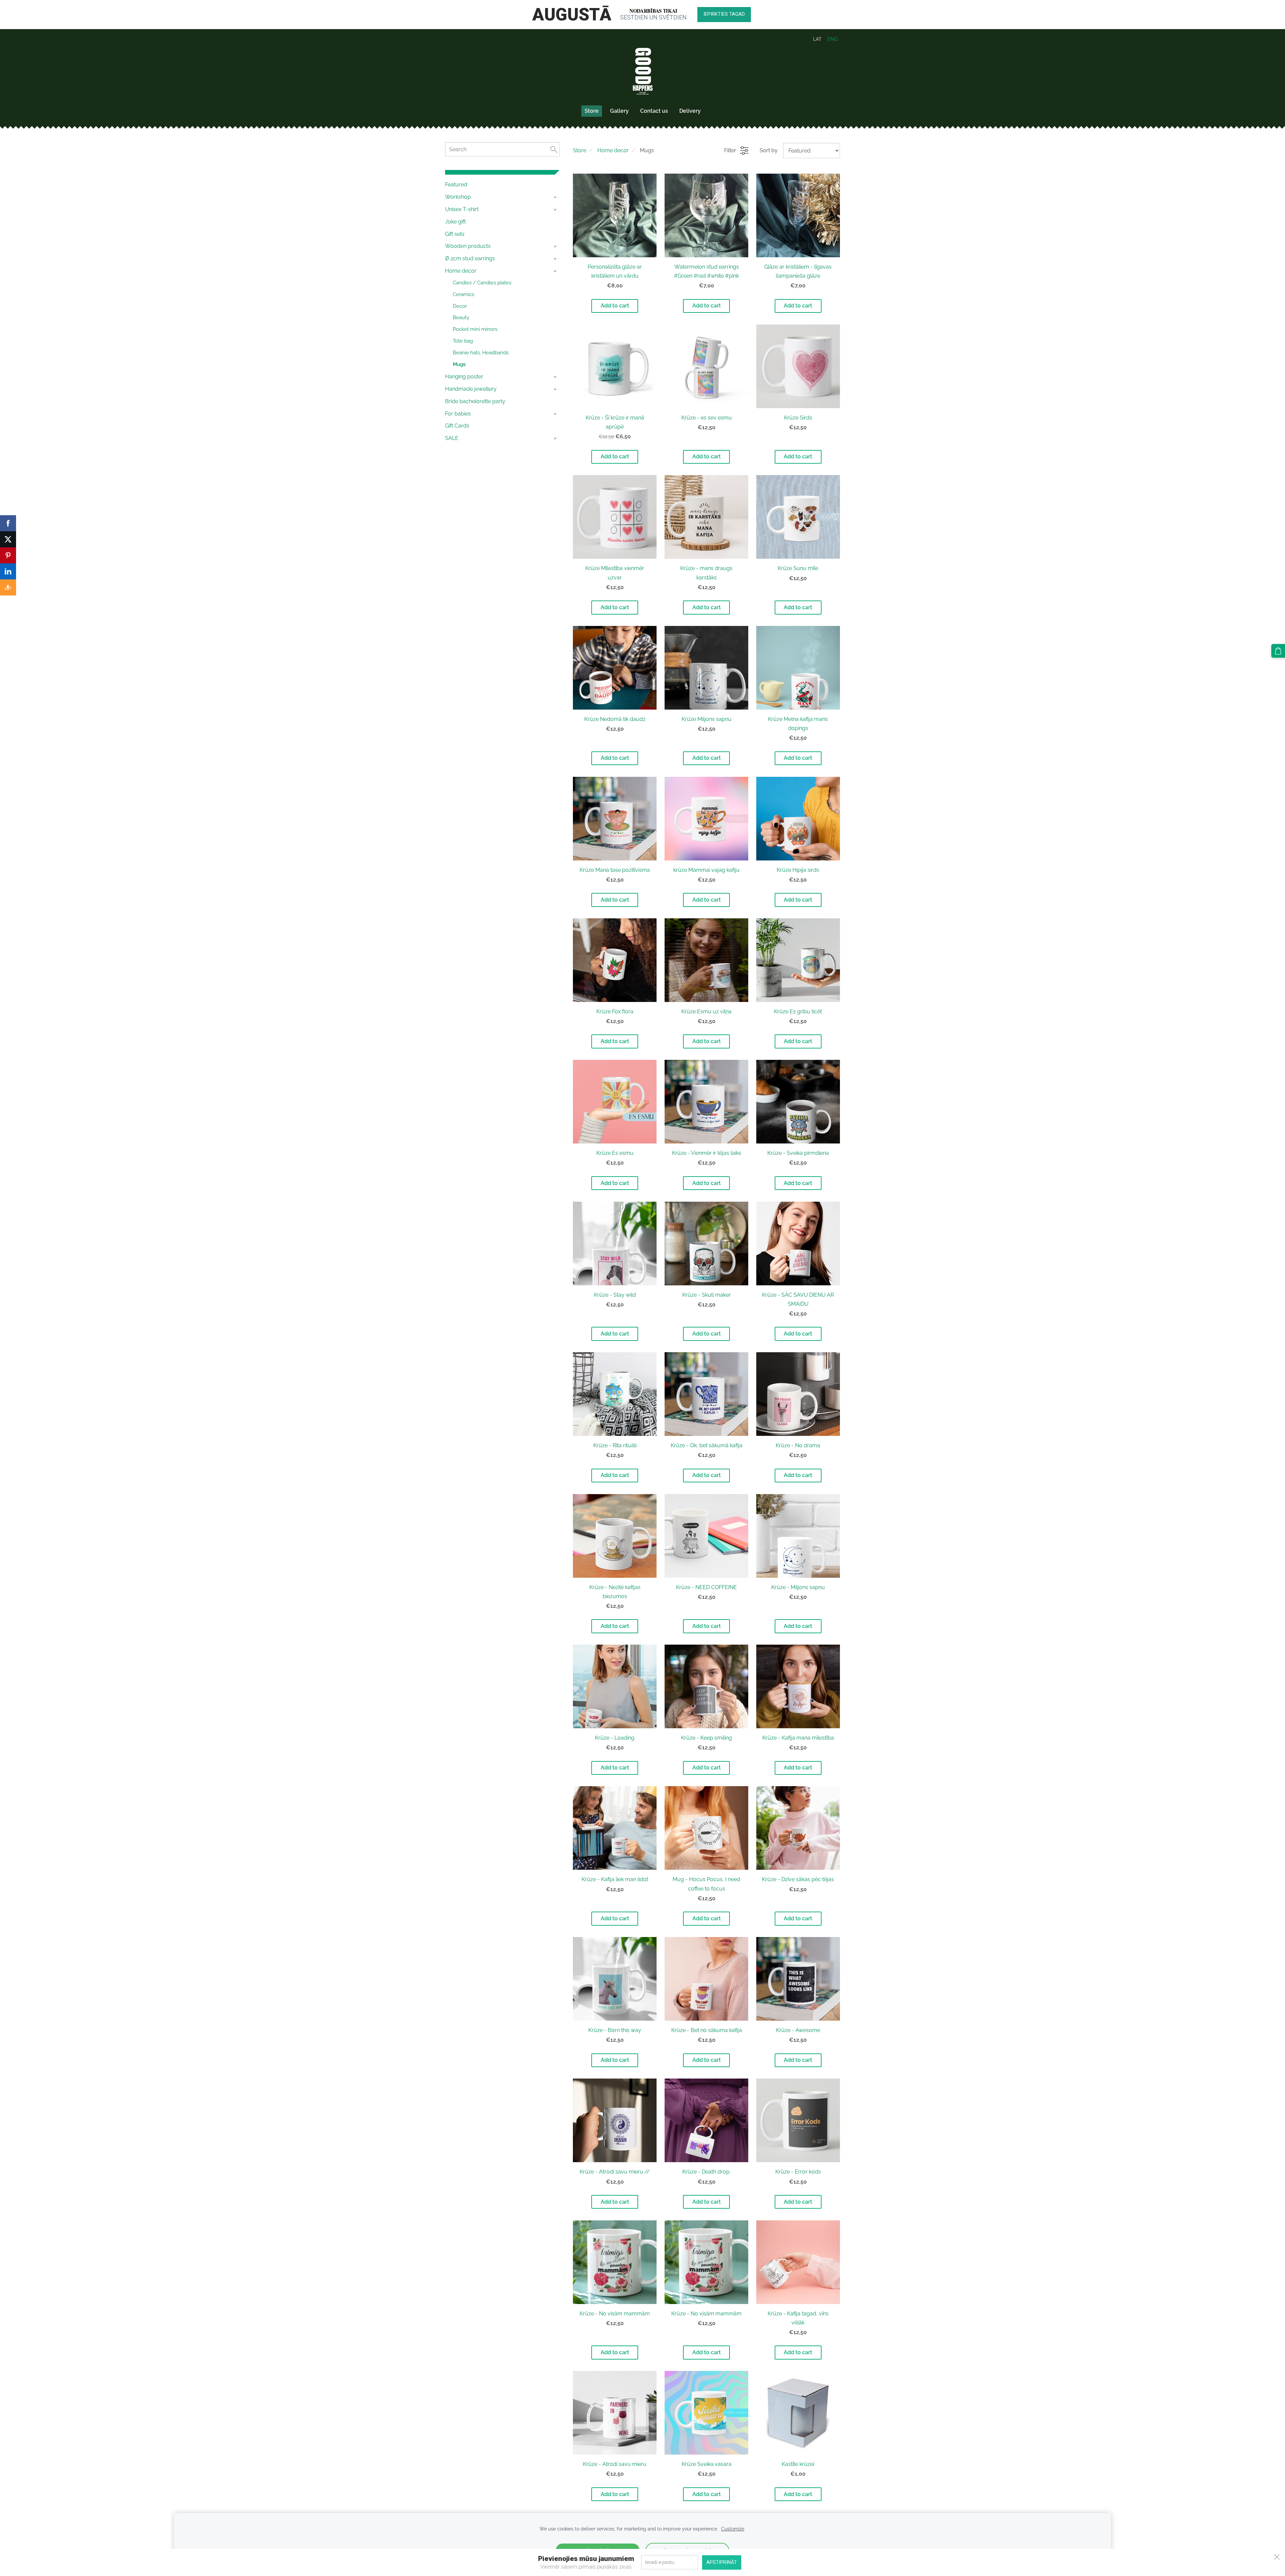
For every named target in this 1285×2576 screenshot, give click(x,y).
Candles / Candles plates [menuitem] (482, 283)
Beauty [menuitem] (461, 317)
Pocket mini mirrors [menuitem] (475, 329)
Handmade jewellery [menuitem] (471, 389)
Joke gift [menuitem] (455, 222)
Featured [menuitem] (456, 185)
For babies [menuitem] (458, 414)
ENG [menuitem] (833, 39)
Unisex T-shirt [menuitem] (462, 209)
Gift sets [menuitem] (455, 234)
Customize (733, 2529)
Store (580, 150)
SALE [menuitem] (452, 438)
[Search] (554, 149)
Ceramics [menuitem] (463, 294)
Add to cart (615, 306)
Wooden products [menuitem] (468, 246)
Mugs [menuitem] (459, 364)
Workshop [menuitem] (458, 197)
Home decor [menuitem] (461, 271)
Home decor (613, 150)
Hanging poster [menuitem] (464, 377)
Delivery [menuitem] (690, 111)
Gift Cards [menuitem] (457, 426)
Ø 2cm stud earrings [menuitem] (470, 258)
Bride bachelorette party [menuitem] (475, 401)
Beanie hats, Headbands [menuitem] (481, 353)
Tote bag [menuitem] (463, 341)
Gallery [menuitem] (619, 111)
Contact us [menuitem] (654, 111)
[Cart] (1278, 651)
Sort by (769, 150)
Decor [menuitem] (460, 306)
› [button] (556, 197)
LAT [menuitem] (817, 39)
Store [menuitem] (592, 111)
